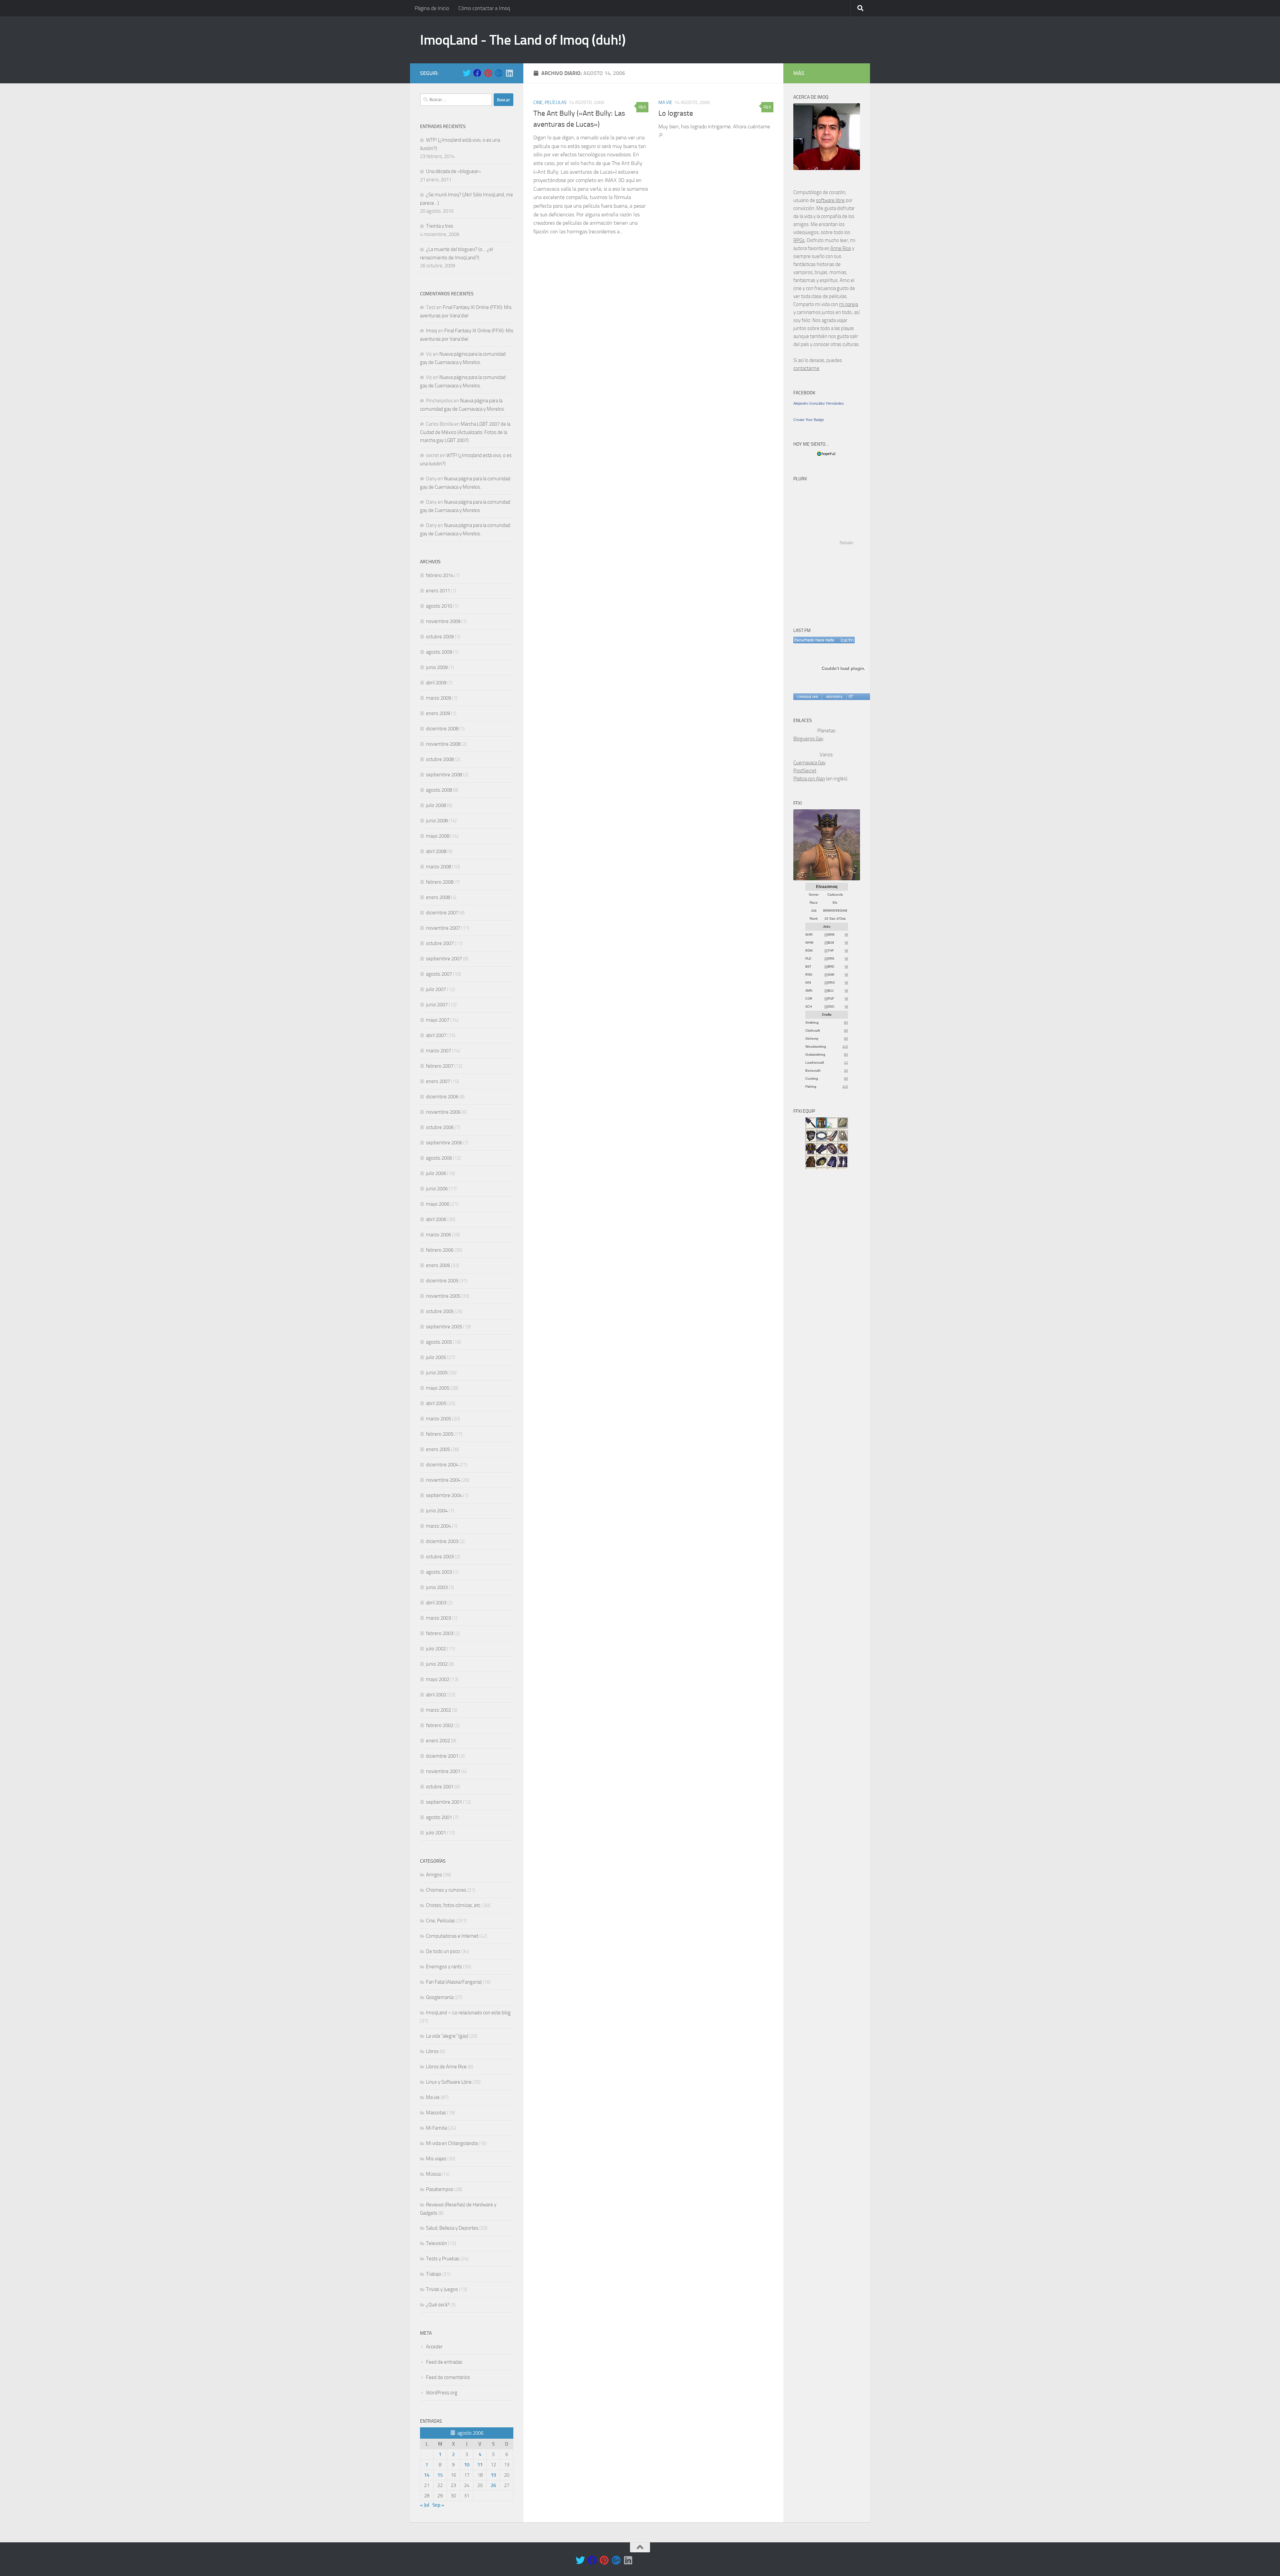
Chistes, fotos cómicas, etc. (454, 1905)
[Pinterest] (488, 73)
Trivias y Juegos (442, 2289)
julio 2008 (436, 805)
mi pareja (848, 304)
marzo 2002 (438, 1710)
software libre (830, 200)
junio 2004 (437, 1511)
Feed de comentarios (448, 2377)
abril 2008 (436, 851)
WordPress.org (442, 2393)
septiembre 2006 (444, 1143)
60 (846, 1022)
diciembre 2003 (442, 1541)
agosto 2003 (439, 1572)
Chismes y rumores (446, 1890)
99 (826, 935)
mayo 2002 (438, 1679)
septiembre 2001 (444, 1802)
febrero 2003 (440, 1633)
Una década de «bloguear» (453, 171)
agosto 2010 (439, 606)
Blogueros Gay (808, 739)
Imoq (431, 331)
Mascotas (436, 2113)
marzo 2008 (438, 867)
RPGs (799, 240)
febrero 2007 (440, 1066)
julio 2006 (436, 1173)
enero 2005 (438, 1449)
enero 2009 (438, 713)
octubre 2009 (440, 637)
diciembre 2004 (442, 1465)
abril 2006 (436, 1219)
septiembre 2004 (444, 1495)
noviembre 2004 (443, 1480)
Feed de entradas (444, 2362)
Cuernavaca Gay (809, 763)
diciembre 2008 (442, 729)
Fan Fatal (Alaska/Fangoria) (454, 1982)
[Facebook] (477, 73)
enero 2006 (438, 1265)
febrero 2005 (440, 1434)
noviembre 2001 (443, 1771)
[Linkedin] (509, 73)
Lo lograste (676, 113)
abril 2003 (436, 1603)
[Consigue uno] (807, 697)
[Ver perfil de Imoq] (834, 697)
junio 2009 (437, 667)
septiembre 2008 (444, 775)
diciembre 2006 (442, 1097)
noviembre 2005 (443, 1296)
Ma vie (665, 102)
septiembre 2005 (444, 1327)
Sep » (438, 2505)
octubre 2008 (440, 759)
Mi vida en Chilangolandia (452, 2143)
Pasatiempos (440, 2189)
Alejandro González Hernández (819, 403)
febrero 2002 (440, 1725)
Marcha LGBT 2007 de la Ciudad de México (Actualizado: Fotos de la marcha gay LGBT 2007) (465, 432)
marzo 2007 (438, 1051)
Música (433, 2174)
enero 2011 (438, 591)
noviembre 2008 (443, 744)
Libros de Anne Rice (446, 2067)
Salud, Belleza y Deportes (452, 2228)
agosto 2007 (439, 974)
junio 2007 (437, 1005)
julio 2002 (436, 1649)
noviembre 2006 (443, 1112)
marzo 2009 (438, 698)
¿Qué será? (438, 2305)
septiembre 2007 (444, 959)
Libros (432, 2051)
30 (846, 1070)
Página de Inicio (432, 8)
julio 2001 (436, 1833)
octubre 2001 (440, 1787)
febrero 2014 (440, 575)
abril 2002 (436, 1695)
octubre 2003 (440, 1557)
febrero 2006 (440, 1250)
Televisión (436, 2243)
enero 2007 (438, 1081)
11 (480, 2465)
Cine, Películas (550, 102)
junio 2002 (437, 1664)
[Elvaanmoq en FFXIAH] (827, 879)
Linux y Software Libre (449, 2082)
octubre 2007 (440, 943)
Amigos (434, 1875)
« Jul (425, 2505)
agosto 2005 (439, 1342)
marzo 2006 (438, 1235)
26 (493, 2485)
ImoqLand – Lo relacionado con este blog (468, 2013)
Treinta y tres (440, 226)
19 (493, 2475)
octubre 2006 (440, 1127)
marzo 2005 (438, 1419)
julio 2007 (436, 989)
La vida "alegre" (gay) (447, 2036)
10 (467, 2465)
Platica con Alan (809, 779)
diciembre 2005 (442, 1281)
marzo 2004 (438, 1526)
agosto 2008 (439, 790)
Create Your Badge (809, 420)
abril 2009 (436, 683)
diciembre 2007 (442, 913)
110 (845, 1046)
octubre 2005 (440, 1311)
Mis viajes (436, 2159)
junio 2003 (437, 1587)
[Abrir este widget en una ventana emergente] (850, 697)
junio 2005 (437, 1373)
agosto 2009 (439, 652)
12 (846, 1062)
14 (427, 2475)
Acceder (434, 2347)
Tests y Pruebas (443, 2259)
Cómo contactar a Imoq (484, 8)
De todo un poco (443, 1951)
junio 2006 (437, 1189)
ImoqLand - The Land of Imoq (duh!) (523, 40)
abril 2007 (436, 1035)
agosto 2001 (439, 1817)
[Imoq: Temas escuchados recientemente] (824, 640)
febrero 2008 (440, 882)
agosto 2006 (439, 1158)
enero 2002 (438, 1741)
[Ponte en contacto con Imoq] (827, 168)
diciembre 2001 (442, 1756)
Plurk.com (846, 542)
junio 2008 (437, 821)
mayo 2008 (438, 836)
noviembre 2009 (443, 621)
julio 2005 (436, 1357)
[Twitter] (467, 73)
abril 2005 (436, 1403)
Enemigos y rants (444, 1967)
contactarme (806, 368)
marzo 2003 (438, 1618)
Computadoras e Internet (452, 1936)
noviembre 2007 (443, 928)
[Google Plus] (499, 73)
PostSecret (805, 771)
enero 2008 (438, 897)
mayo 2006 (438, 1204)
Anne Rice (841, 248)
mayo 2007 (438, 1020)
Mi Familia (436, 2128)
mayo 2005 (438, 1388)
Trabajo (434, 2274)
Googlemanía (440, 1997)
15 (440, 2475)
